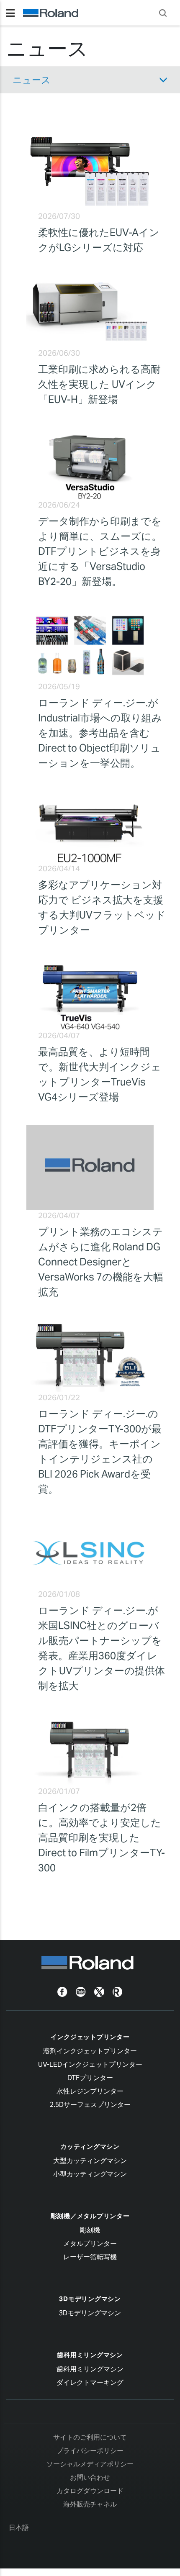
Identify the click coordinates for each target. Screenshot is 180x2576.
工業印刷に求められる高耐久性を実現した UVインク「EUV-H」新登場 (99, 384)
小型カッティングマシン (90, 2174)
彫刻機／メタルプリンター (90, 2216)
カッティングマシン (90, 2146)
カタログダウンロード (90, 2491)
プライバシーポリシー (90, 2451)
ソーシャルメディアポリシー (90, 2464)
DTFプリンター (90, 2078)
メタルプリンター (90, 2244)
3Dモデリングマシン (90, 2299)
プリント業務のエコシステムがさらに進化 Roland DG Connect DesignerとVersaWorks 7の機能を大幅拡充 (101, 1262)
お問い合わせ (90, 2477)
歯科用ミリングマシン (90, 2355)
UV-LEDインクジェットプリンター (90, 2064)
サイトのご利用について (90, 2437)
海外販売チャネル (90, 2504)
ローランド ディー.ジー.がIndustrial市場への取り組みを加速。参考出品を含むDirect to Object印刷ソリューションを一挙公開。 (100, 733)
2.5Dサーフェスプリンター (90, 2105)
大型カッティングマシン (90, 2161)
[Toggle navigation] (10, 13)
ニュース (32, 80)
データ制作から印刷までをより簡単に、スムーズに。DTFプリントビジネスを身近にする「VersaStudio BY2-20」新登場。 (100, 551)
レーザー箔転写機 (90, 2257)
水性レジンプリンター (90, 2091)
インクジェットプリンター (90, 2037)
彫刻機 (90, 2230)
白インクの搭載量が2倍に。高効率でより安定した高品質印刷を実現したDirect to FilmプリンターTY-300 (102, 1838)
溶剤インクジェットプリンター (90, 2051)
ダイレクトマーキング (90, 2382)
